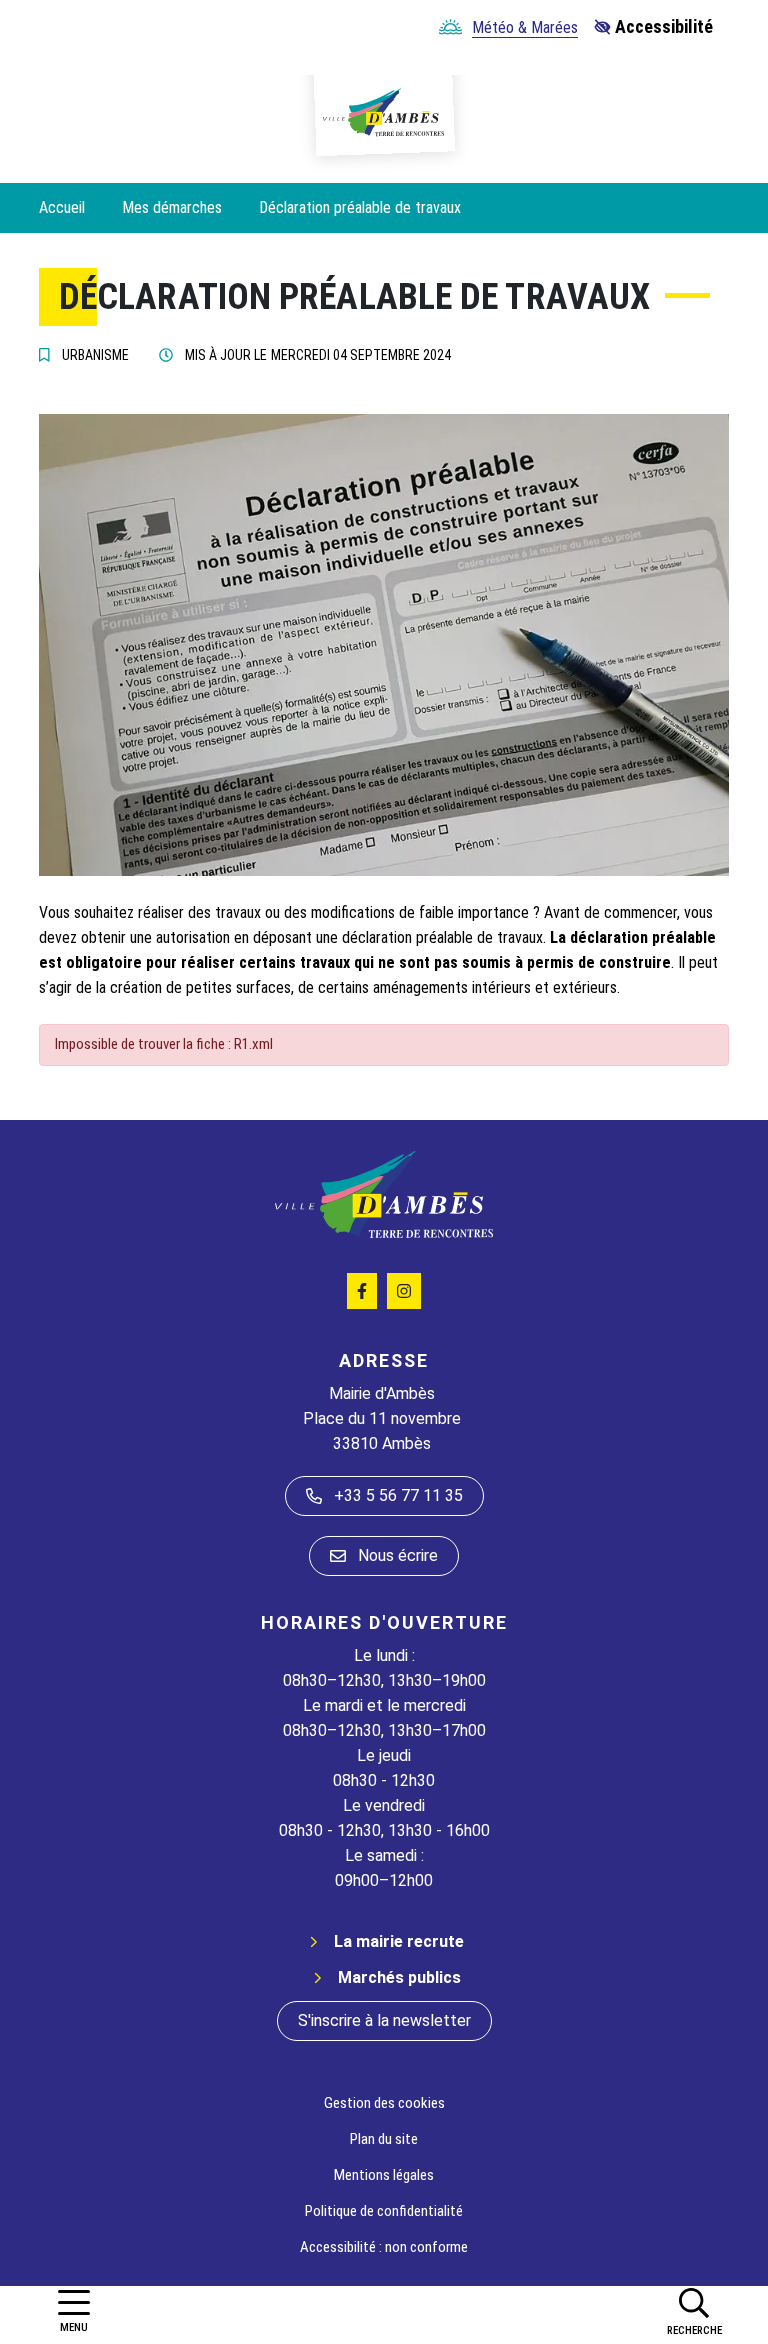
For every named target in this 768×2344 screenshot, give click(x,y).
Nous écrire (398, 1555)
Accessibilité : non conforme (384, 2247)
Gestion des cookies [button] (384, 2103)
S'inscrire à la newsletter (384, 2020)
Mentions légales (384, 2175)
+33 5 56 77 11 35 (398, 1495)
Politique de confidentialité (384, 2211)
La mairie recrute (399, 1941)
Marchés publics (399, 1977)
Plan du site (384, 2139)
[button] (694, 2311)
